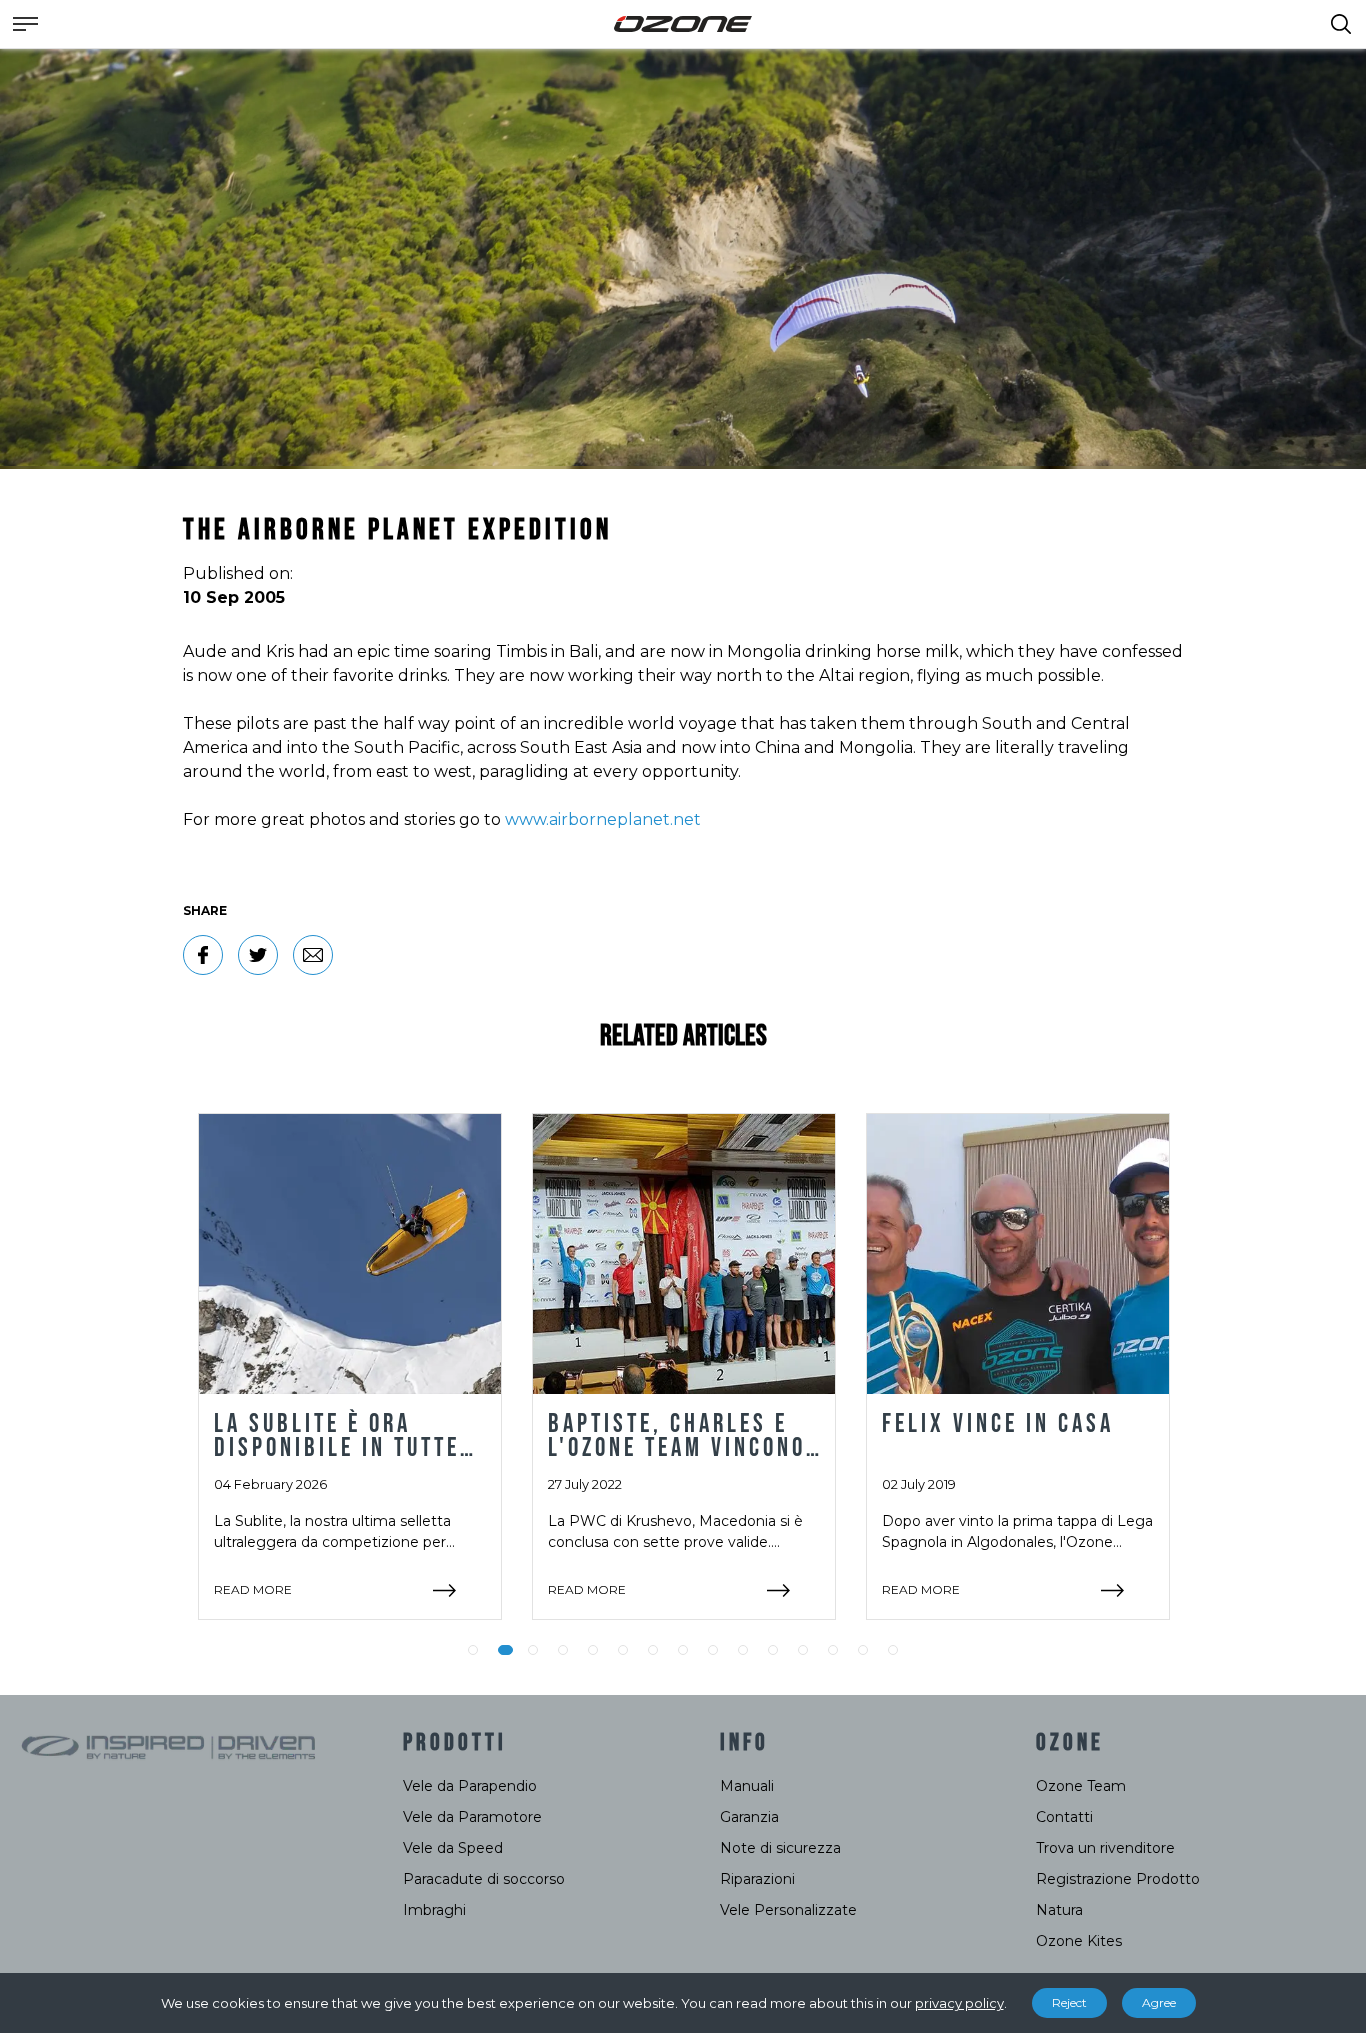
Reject (1069, 2002)
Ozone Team (1081, 1786)
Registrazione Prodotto (1118, 1879)
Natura (1059, 1910)
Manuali (747, 1786)
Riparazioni (757, 1879)
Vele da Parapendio (470, 1786)
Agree (1159, 2002)
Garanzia (749, 1817)
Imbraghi (434, 1910)
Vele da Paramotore (472, 1817)
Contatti (1064, 1817)
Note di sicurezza (780, 1848)
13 (833, 1650)
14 (863, 1650)
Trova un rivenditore (1105, 1848)
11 (773, 1650)
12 (803, 1650)
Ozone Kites (1079, 1941)
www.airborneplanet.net (603, 819)
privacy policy (959, 2003)
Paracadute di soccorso (484, 1879)
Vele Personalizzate (788, 1910)
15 (893, 1650)
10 (743, 1650)
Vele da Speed (453, 1848)
